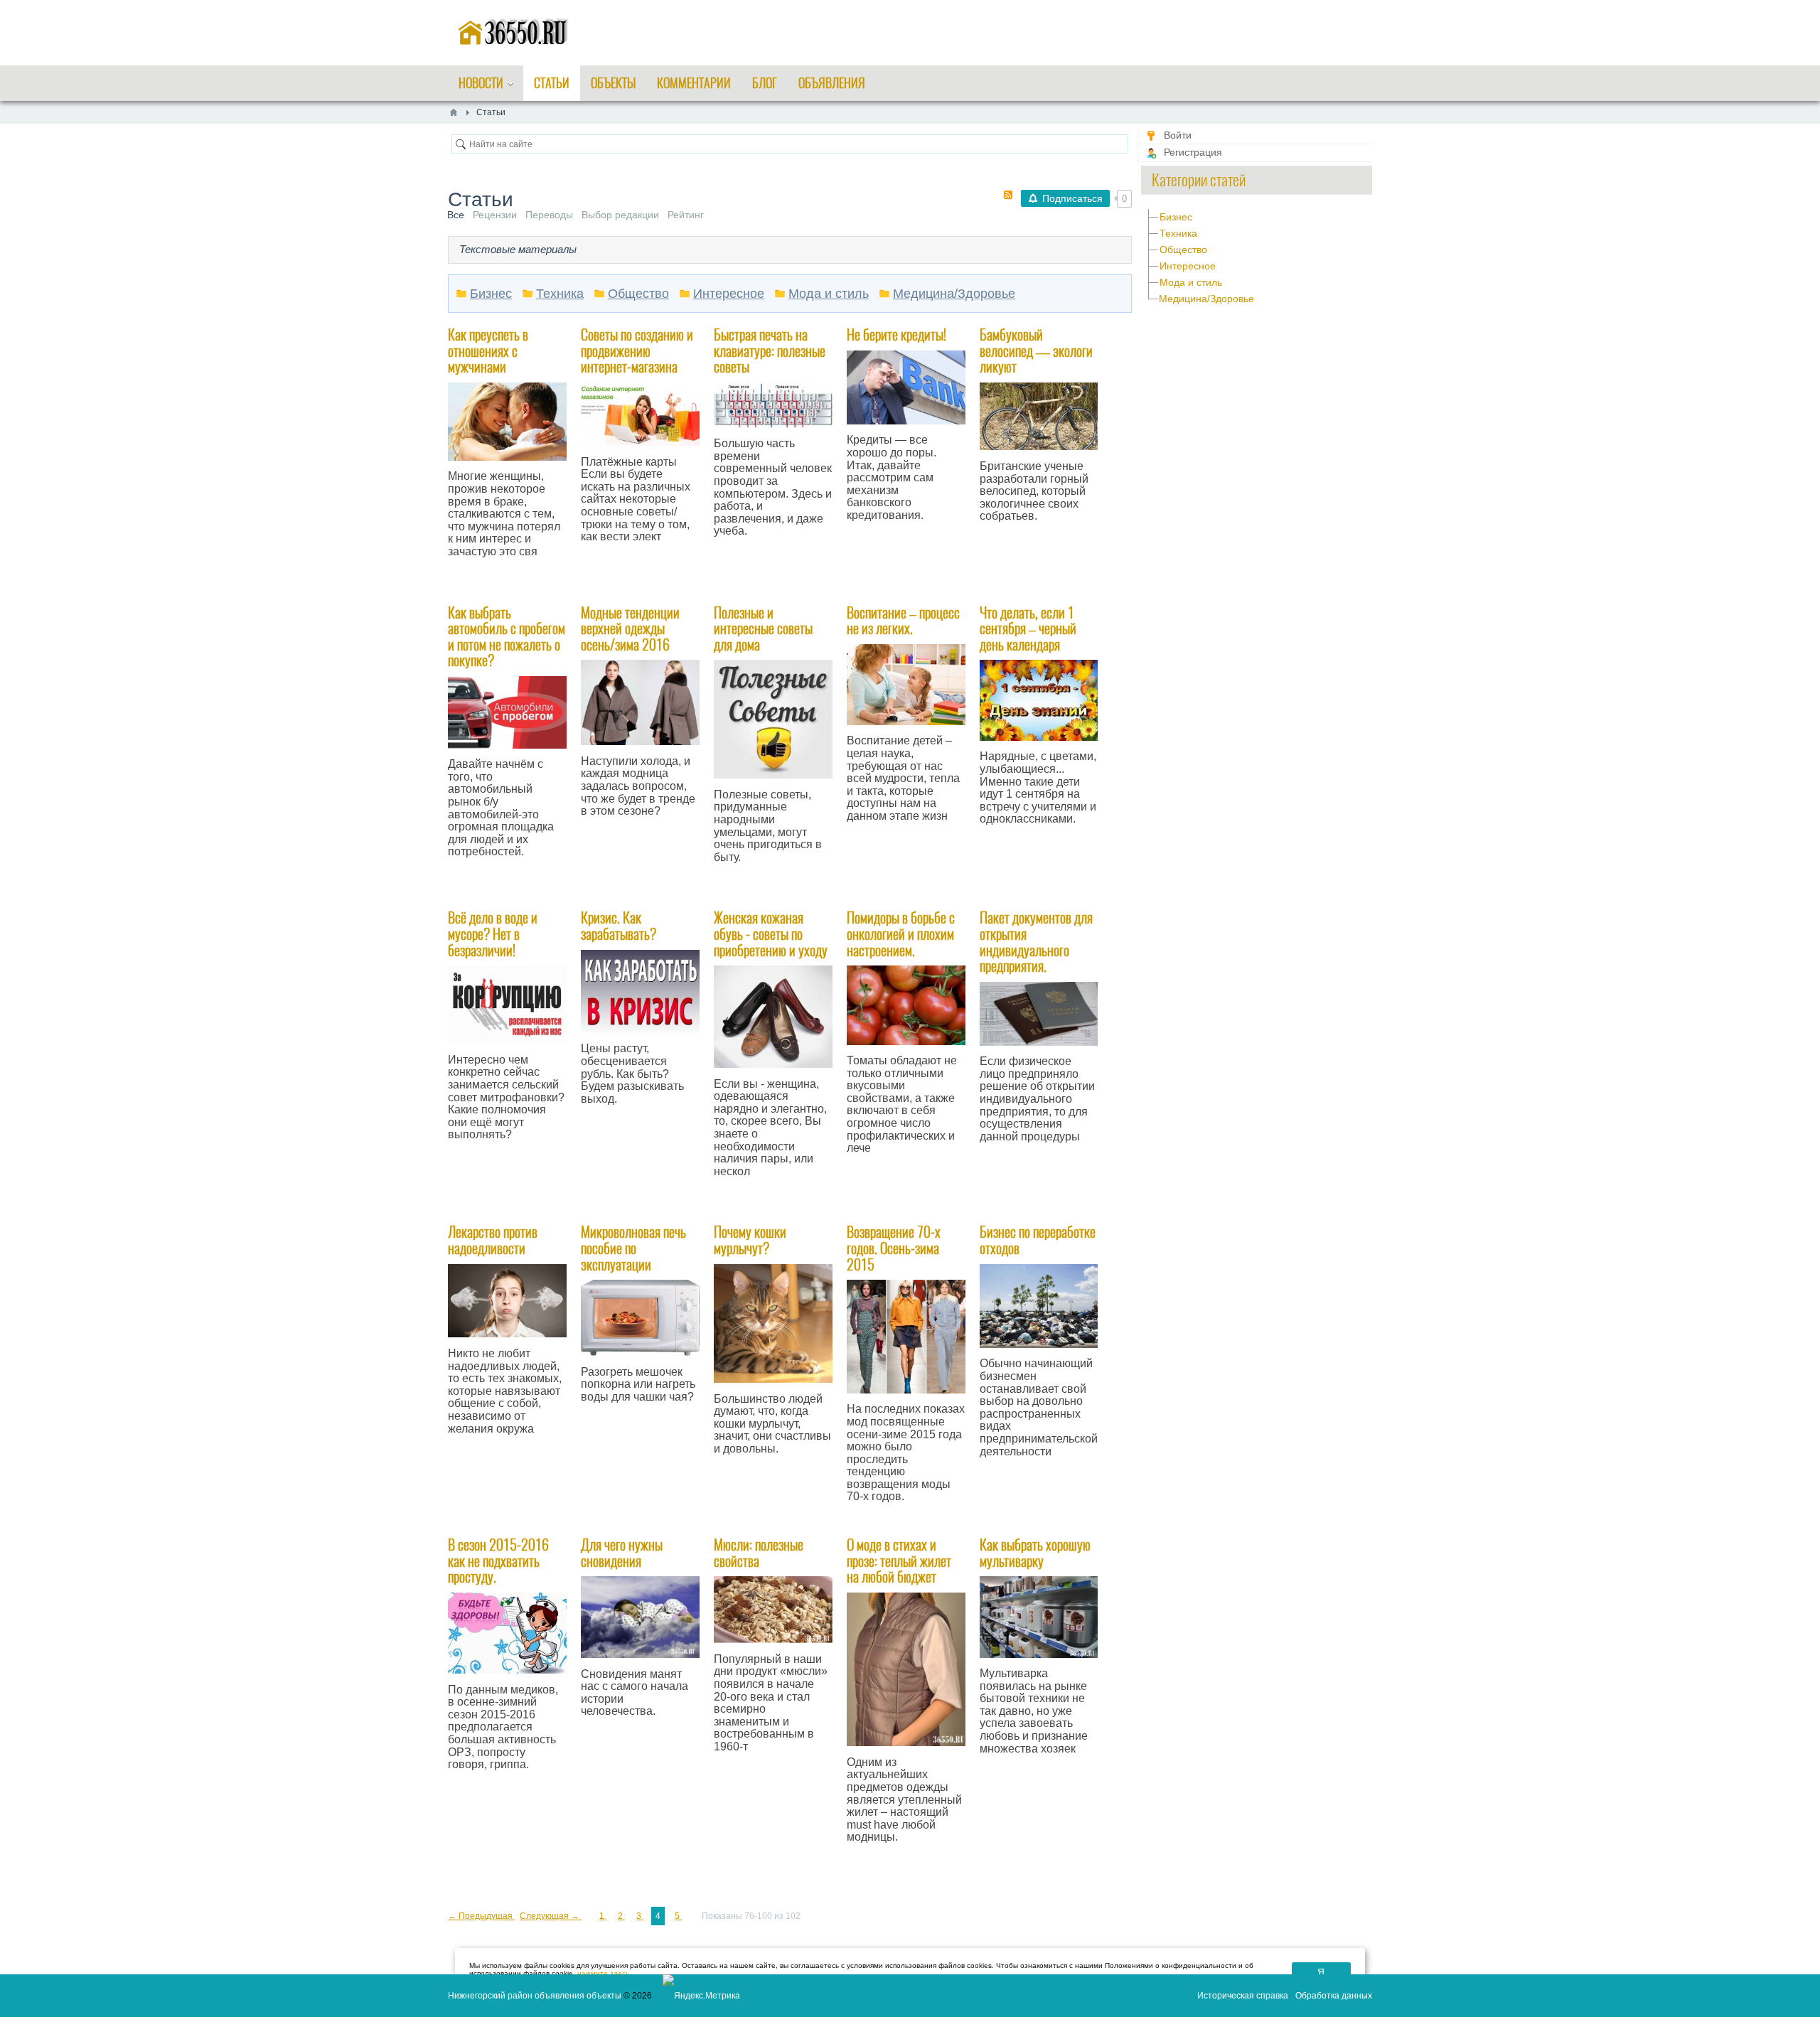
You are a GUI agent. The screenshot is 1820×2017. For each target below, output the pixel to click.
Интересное (1188, 266)
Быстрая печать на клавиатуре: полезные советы (770, 351)
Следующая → (551, 1916)
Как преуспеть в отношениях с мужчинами (488, 351)
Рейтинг (686, 215)
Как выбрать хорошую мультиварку (1035, 1553)
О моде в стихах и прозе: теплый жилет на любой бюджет (899, 1561)
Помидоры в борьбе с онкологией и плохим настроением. (901, 933)
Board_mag (754, 902)
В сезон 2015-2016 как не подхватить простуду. (498, 1561)
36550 (1010, 865)
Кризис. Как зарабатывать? (619, 926)
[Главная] (454, 112)
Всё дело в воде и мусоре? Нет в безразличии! (493, 933)
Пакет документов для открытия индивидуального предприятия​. (1036, 942)
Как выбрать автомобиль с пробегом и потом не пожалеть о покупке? (507, 637)
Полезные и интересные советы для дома (763, 628)
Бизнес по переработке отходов (1038, 1240)
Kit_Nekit (882, 561)
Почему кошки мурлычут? (750, 1240)
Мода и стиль (1191, 282)
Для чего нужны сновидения (622, 1553)
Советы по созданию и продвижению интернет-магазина (637, 351)
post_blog (884, 862)
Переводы (549, 215)
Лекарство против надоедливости (493, 1240)
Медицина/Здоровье (1206, 299)
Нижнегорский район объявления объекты (535, 1996)
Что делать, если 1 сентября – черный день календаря (1028, 628)
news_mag (620, 582)
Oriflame (524, 584)
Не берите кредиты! (896, 335)
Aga (473, 1180)
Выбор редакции (620, 215)
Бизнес (1176, 217)
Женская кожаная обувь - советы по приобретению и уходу (771, 933)
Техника (1178, 233)
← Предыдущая (481, 1916)
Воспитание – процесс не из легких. (903, 621)
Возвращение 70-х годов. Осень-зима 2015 (894, 1248)
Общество (1183, 250)
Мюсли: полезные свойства (759, 1553)
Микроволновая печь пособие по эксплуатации (633, 1248)
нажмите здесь (603, 1973)
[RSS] (1008, 195)
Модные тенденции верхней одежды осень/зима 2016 (630, 628)
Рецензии (495, 215)
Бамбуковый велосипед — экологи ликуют (1036, 351)
